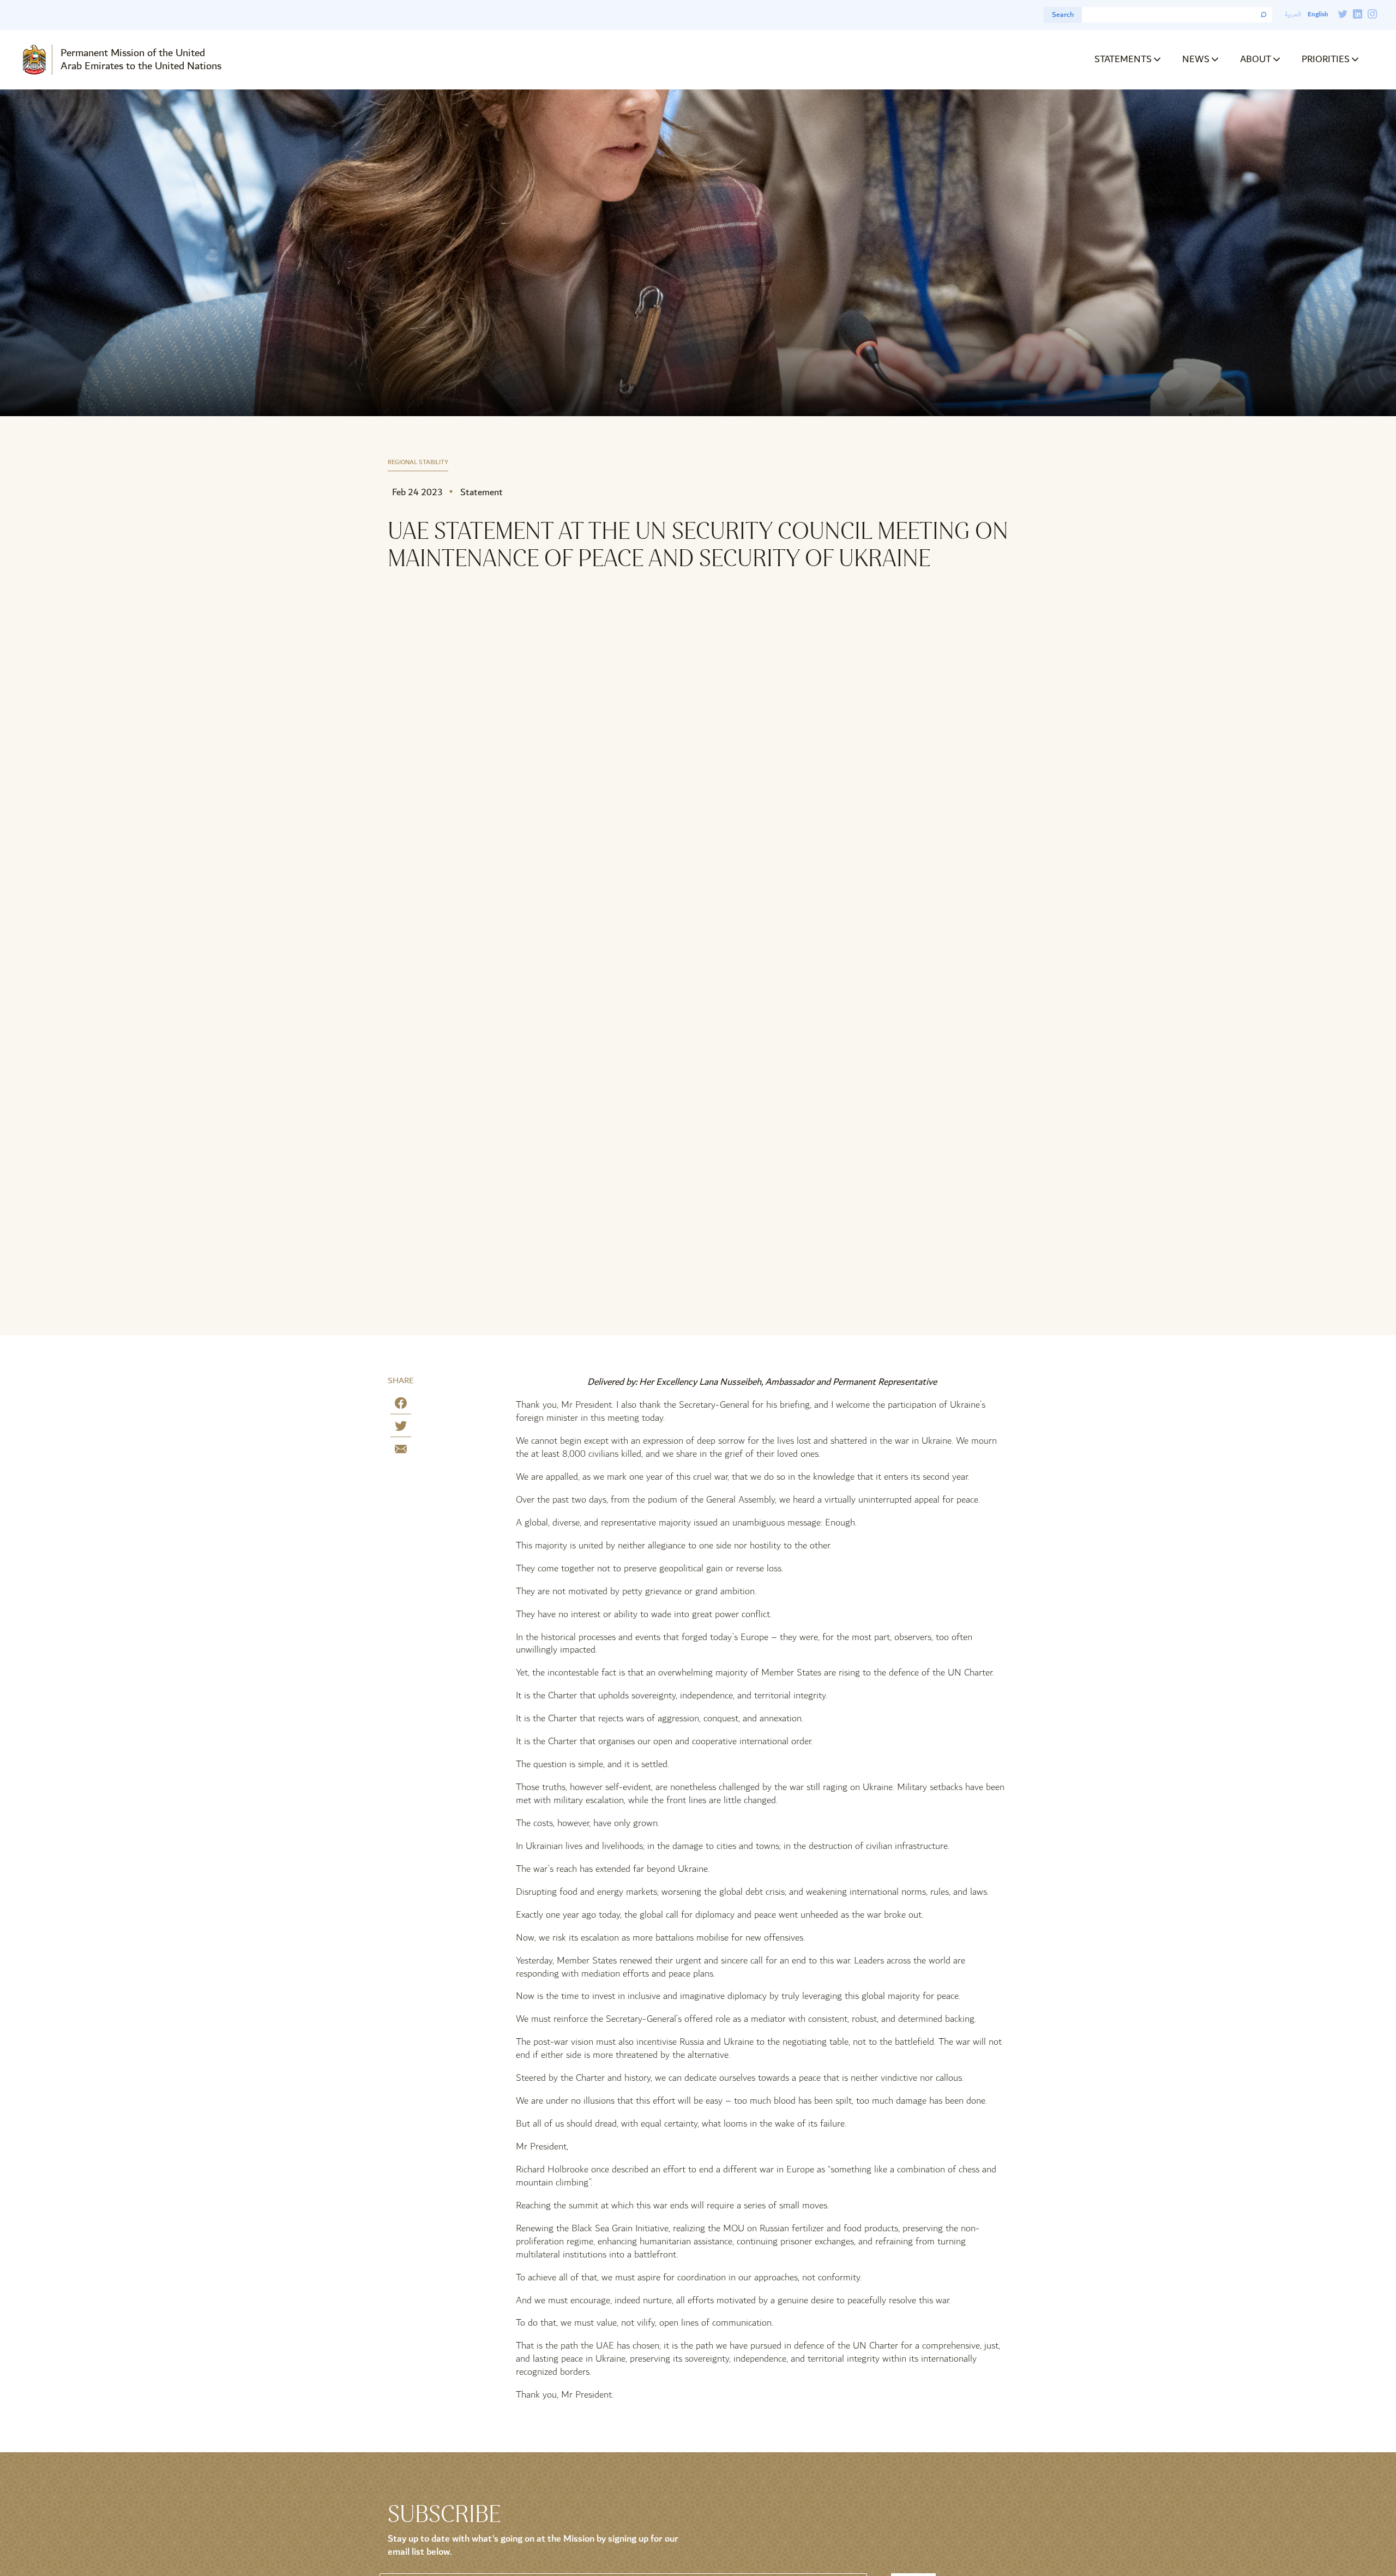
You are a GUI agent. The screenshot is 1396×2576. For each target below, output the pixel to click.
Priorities (1326, 59)
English (1318, 14)
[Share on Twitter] (401, 1428)
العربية (1293, 14)
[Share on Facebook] (401, 1405)
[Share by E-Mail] (401, 1451)
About (1256, 59)
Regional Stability (418, 463)
